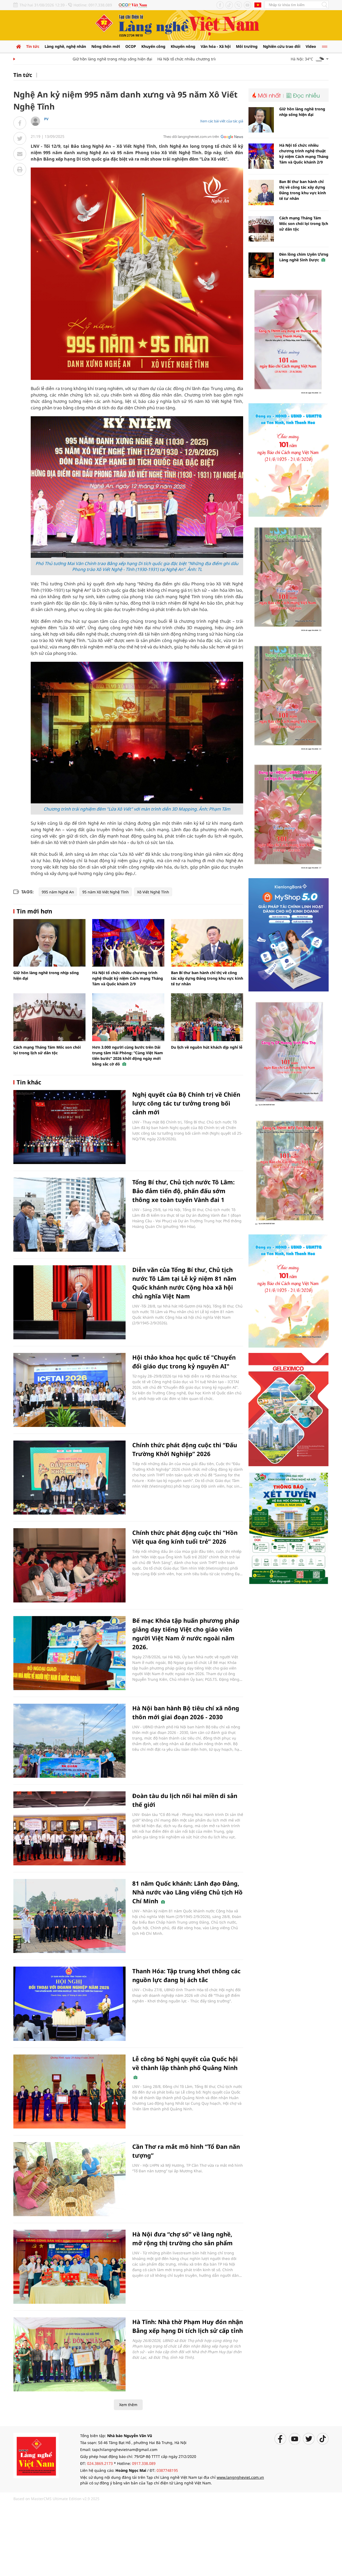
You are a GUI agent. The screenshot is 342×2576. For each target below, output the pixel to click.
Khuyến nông (183, 46)
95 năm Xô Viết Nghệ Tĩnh (106, 892)
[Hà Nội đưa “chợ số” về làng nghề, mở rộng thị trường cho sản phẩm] (69, 2267)
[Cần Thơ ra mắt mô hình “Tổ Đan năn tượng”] (69, 2179)
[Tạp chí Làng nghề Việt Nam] (36, 2455)
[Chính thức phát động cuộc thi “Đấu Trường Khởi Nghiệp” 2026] (69, 1478)
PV (46, 119)
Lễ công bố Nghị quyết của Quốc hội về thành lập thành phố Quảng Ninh (185, 2063)
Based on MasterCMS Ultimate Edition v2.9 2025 (56, 2499)
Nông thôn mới (106, 46)
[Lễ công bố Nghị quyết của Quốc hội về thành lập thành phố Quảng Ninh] (69, 2091)
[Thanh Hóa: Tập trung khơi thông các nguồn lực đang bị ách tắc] (69, 2004)
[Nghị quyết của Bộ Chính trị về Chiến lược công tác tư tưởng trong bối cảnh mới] (69, 1127)
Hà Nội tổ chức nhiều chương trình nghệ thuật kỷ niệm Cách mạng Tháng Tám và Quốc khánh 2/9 (211, 59)
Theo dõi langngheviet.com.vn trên (191, 137)
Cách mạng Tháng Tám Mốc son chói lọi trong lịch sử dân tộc (304, 223)
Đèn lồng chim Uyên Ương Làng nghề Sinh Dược (304, 257)
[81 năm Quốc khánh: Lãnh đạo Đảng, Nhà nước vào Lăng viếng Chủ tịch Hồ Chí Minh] (69, 1916)
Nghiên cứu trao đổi (282, 46)
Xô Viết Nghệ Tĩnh (153, 892)
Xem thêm (128, 2405)
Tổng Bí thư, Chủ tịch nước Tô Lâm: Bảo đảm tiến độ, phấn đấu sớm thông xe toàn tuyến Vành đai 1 (183, 1191)
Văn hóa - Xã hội (216, 46)
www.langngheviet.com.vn (240, 2477)
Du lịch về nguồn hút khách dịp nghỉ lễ (207, 1047)
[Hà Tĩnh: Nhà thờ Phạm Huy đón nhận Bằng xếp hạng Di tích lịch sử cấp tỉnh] (69, 2354)
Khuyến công (153, 46)
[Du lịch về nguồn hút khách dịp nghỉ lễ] (207, 1017)
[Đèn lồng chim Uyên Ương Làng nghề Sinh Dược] (261, 265)
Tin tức (33, 46)
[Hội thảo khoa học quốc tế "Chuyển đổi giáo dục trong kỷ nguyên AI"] (69, 1390)
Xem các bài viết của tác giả (222, 121)
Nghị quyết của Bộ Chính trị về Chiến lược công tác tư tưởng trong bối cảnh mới (186, 1103)
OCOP (131, 46)
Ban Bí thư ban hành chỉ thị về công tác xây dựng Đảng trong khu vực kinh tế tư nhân (207, 978)
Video (311, 46)
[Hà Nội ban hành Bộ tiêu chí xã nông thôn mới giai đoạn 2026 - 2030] (69, 1741)
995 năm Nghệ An (58, 892)
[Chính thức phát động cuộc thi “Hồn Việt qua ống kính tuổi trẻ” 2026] (69, 1565)
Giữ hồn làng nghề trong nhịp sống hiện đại (79, 59)
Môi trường (247, 46)
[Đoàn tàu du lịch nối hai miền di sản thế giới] (69, 1828)
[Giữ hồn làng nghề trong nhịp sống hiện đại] (49, 943)
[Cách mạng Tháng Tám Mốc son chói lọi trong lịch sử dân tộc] (49, 1017)
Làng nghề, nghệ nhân (65, 46)
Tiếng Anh (258, 5)
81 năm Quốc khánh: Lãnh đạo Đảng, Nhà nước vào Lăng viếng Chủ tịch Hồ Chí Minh (187, 1892)
